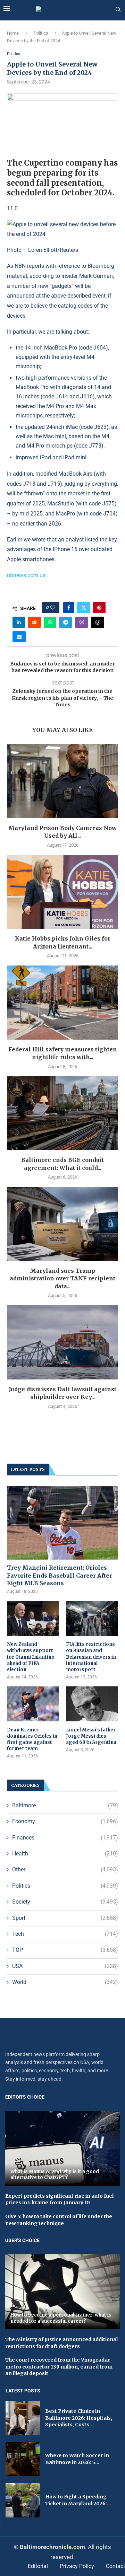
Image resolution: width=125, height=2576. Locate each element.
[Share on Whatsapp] (50, 622)
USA (65, 1966)
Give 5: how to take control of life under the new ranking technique (59, 2220)
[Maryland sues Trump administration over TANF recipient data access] (62, 1224)
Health (65, 1854)
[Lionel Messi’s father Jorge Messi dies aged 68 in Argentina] (92, 1704)
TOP (65, 1950)
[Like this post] (53, 608)
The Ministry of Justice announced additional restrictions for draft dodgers (61, 2343)
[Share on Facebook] (69, 608)
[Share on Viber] (82, 622)
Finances (65, 1838)
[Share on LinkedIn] (19, 622)
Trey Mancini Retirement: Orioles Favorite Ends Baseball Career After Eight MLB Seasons (60, 1575)
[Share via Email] (19, 637)
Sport (65, 1918)
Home (13, 33)
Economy (65, 1821)
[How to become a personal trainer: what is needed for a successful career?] (62, 2292)
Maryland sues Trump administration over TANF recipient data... (62, 1278)
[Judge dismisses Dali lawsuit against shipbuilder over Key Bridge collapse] (62, 1342)
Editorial (38, 2566)
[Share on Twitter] (84, 608)
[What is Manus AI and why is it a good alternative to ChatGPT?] (62, 2148)
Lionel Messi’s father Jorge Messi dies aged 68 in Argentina (91, 1736)
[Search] (118, 10)
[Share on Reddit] (34, 622)
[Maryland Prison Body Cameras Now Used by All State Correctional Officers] (62, 781)
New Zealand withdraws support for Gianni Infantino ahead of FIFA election (31, 1657)
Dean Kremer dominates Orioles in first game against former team (32, 1739)
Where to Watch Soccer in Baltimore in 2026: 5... (77, 2459)
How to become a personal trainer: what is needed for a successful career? (61, 2318)
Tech (65, 1934)
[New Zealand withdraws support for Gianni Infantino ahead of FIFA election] (33, 1618)
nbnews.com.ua (26, 575)
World (65, 1982)
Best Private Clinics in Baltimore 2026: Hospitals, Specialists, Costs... (79, 2418)
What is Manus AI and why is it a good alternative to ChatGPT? (55, 2175)
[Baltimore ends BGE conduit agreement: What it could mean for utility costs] (62, 1113)
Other (65, 1869)
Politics (41, 33)
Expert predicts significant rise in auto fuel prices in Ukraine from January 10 (59, 2199)
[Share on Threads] (98, 622)
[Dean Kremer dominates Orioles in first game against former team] (33, 1704)
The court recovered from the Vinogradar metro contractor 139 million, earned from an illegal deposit (59, 2367)
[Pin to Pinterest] (99, 608)
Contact (115, 2566)
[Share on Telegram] (66, 622)
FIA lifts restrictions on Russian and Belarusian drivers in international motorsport (91, 1657)
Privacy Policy (77, 2566)
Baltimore (65, 1805)
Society (65, 1902)
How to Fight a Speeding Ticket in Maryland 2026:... (78, 2500)
